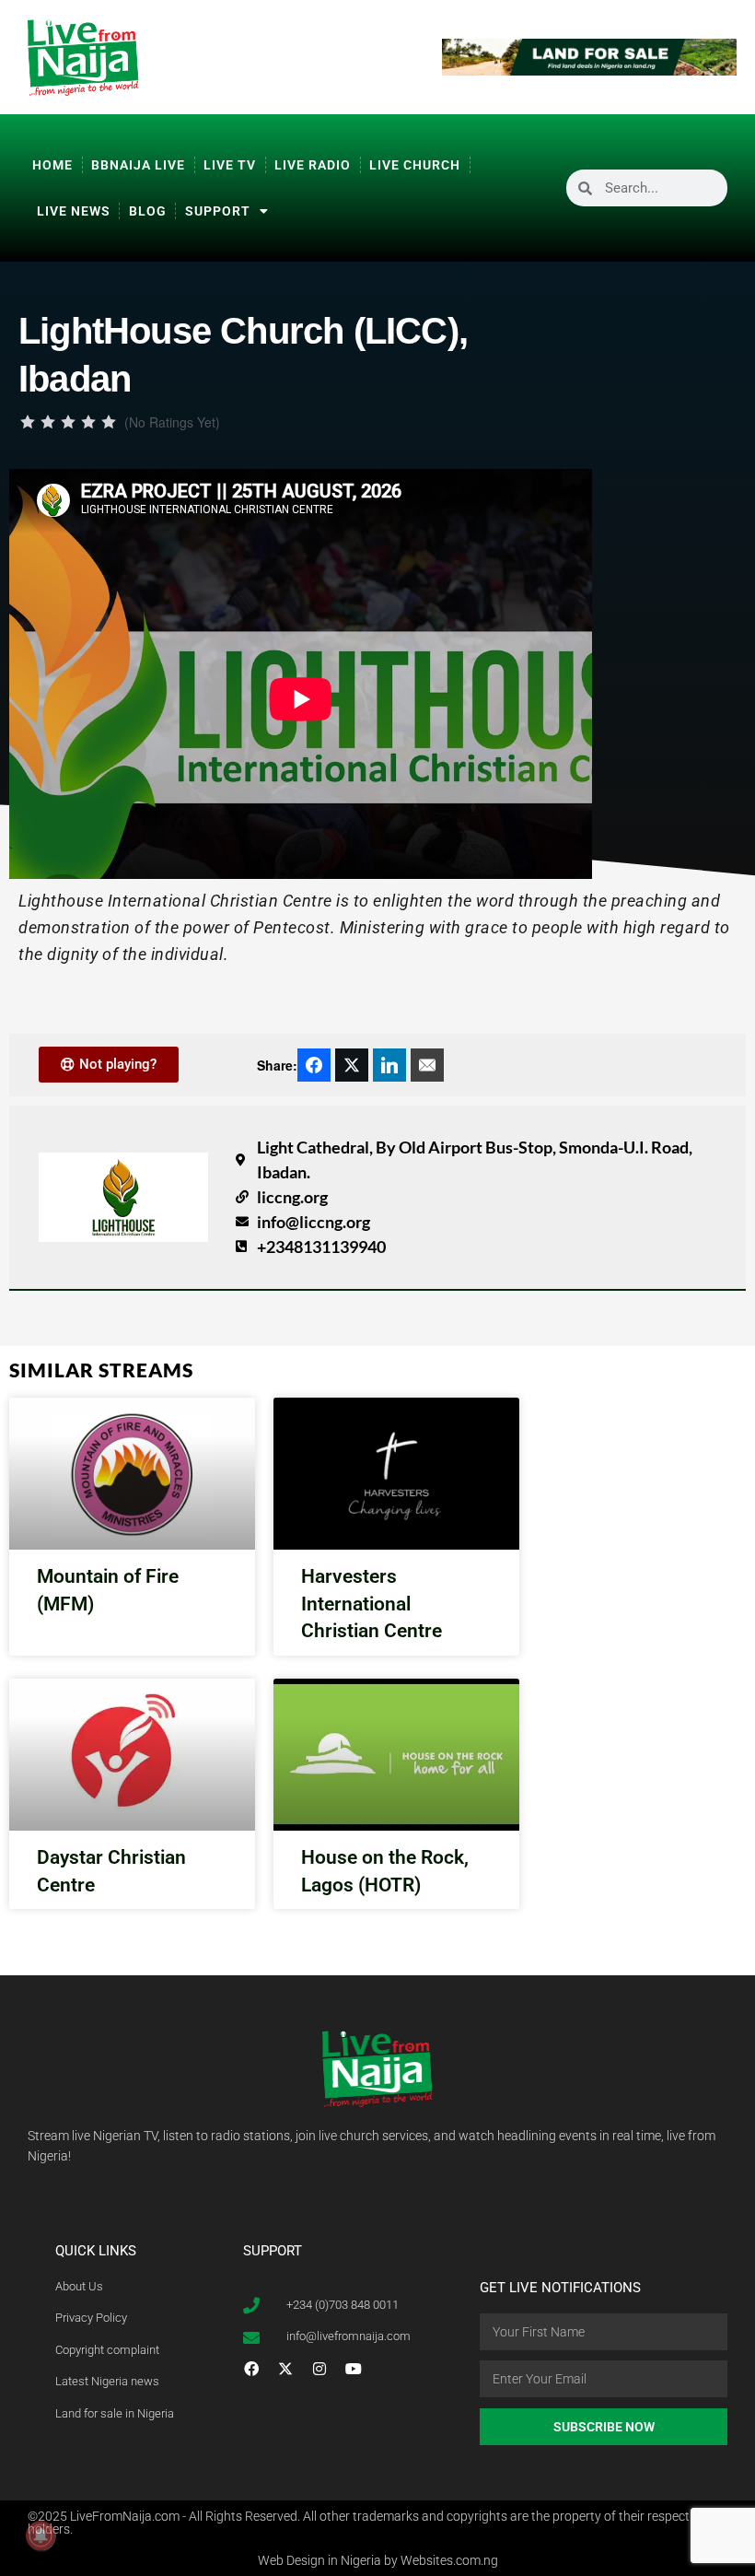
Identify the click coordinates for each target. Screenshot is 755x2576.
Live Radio (313, 165)
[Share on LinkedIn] (389, 1065)
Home (52, 165)
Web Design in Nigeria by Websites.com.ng (378, 2560)
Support (218, 211)
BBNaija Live (138, 165)
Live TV (230, 165)
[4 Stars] (88, 422)
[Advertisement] (677, 547)
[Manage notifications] (41, 2535)
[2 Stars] (48, 422)
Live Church (415, 165)
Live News (74, 211)
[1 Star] (28, 422)
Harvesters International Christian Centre (372, 1604)
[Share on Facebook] (314, 1065)
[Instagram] (319, 2369)
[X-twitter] (285, 2369)
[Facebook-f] (251, 2369)
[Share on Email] (427, 1065)
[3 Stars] (68, 422)
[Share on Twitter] (352, 1065)
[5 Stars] (109, 422)
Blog (148, 211)
